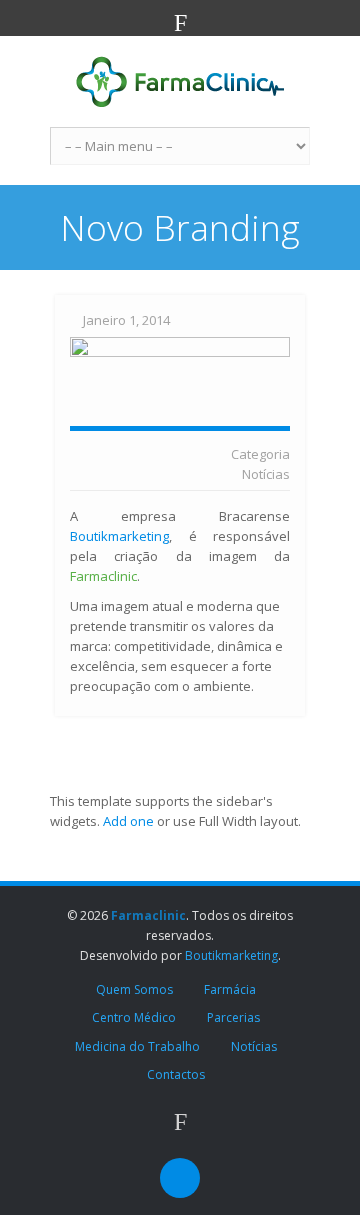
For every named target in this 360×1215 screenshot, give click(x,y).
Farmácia (230, 989)
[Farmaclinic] (180, 81)
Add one (128, 821)
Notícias (266, 474)
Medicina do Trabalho (137, 1046)
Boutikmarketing (119, 536)
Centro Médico (134, 1017)
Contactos (176, 1074)
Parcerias (233, 1017)
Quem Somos (134, 989)
